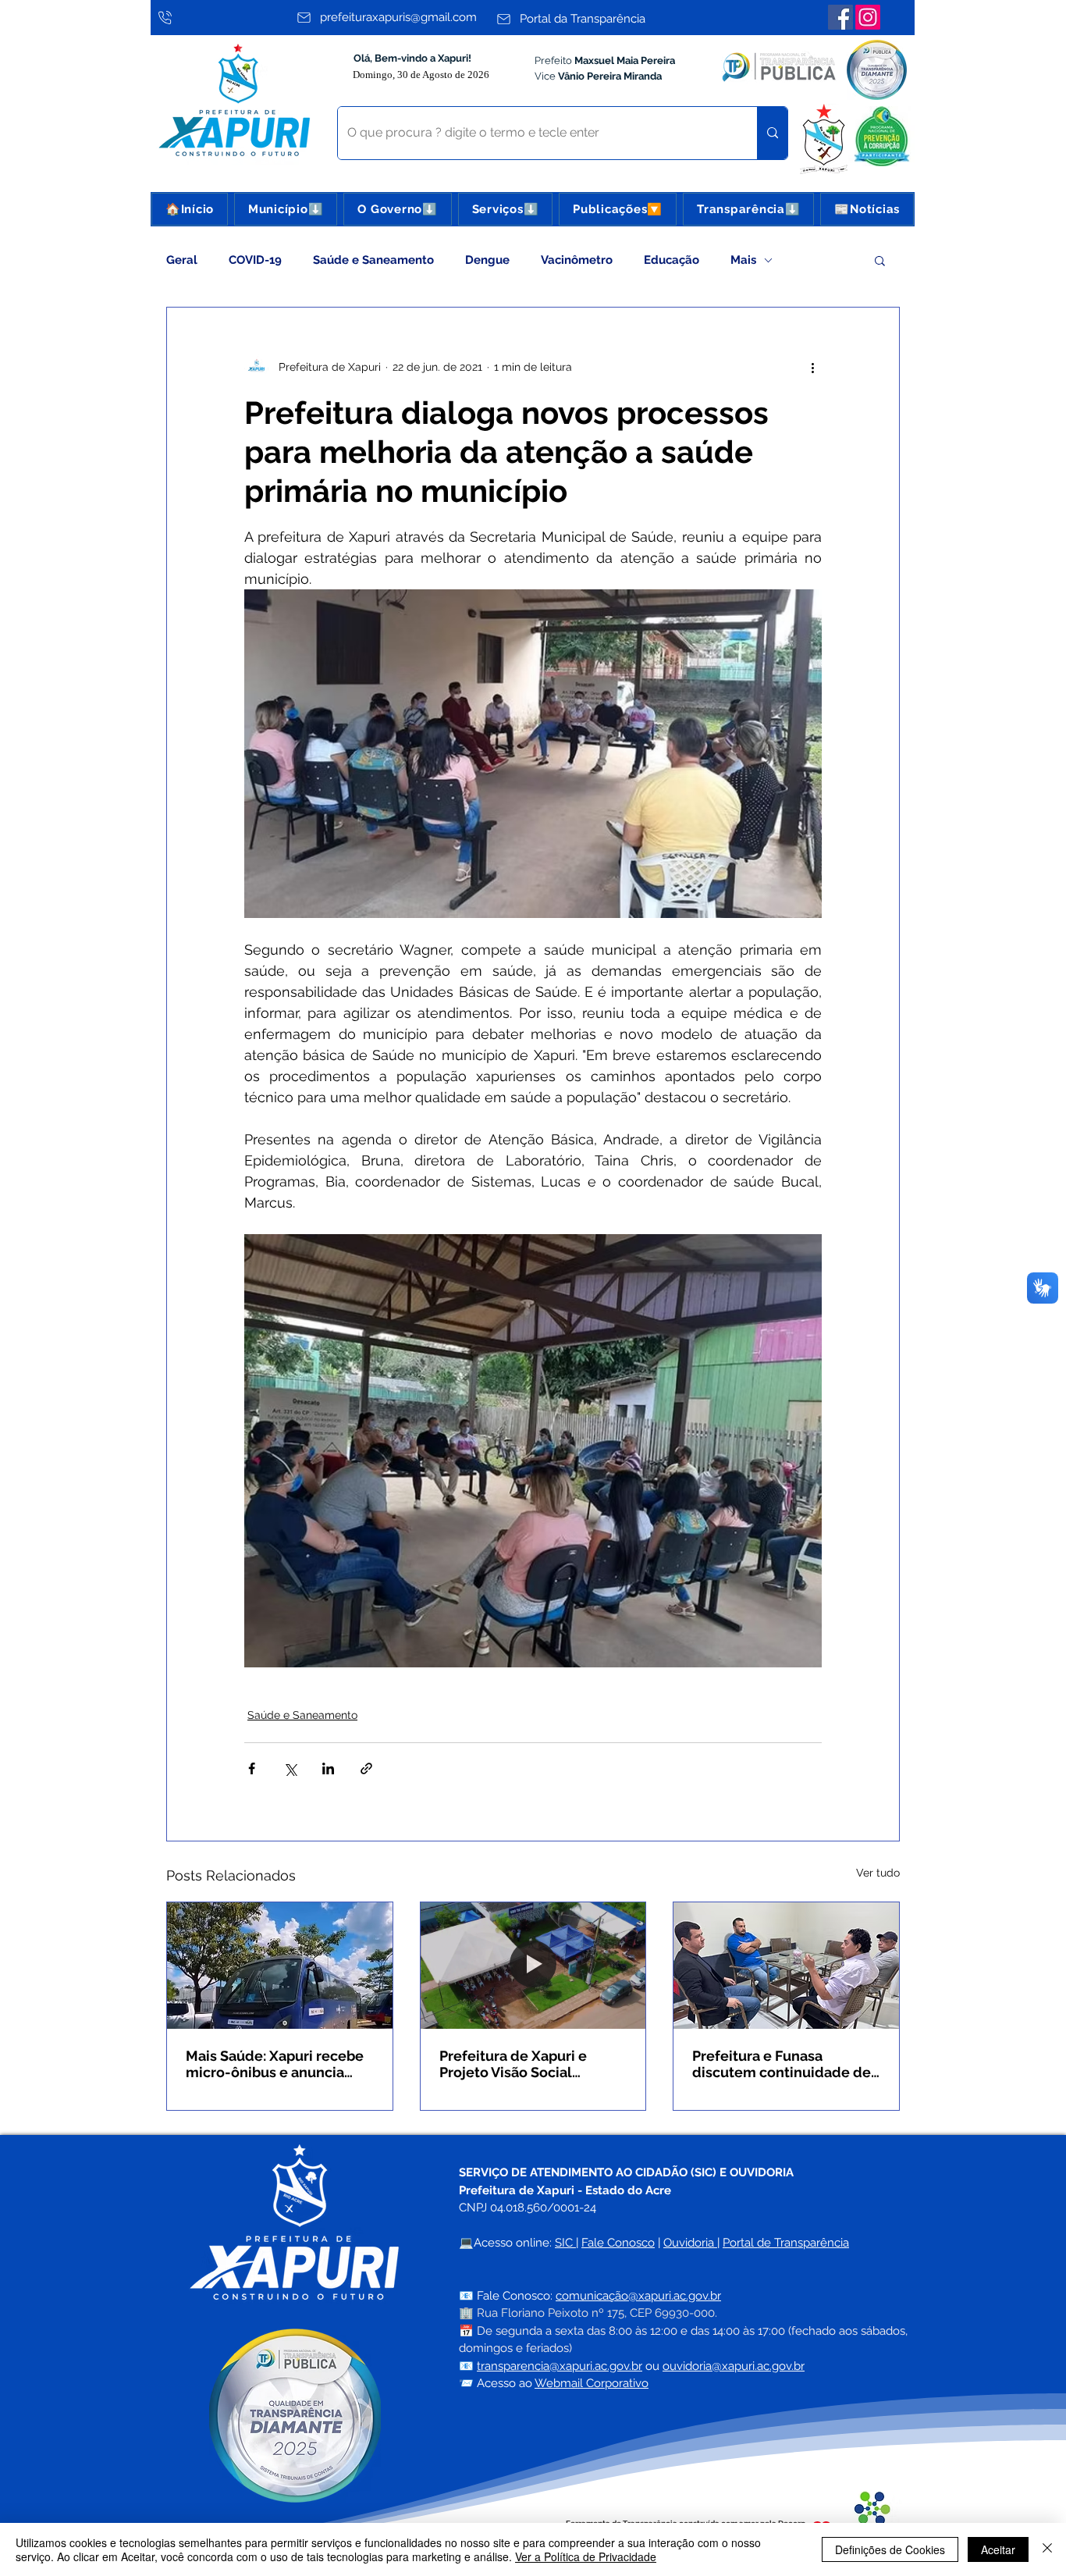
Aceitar (998, 2549)
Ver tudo (878, 1873)
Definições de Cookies (890, 2549)
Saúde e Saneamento (373, 260)
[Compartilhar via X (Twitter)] (290, 1768)
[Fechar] (1047, 2549)
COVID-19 (255, 260)
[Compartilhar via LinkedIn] (328, 1768)
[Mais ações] (812, 367)
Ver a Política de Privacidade (586, 2556)
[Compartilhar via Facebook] (252, 1768)
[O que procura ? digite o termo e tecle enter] (772, 133)
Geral (182, 260)
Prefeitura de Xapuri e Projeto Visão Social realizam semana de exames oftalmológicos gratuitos (519, 2064)
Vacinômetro (577, 260)
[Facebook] (840, 17)
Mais (743, 260)
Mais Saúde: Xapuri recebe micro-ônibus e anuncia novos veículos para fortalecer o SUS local (275, 2064)
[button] (286, 209)
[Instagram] (868, 17)
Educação (672, 260)
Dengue (487, 260)
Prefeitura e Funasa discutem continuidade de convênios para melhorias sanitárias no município (782, 2064)
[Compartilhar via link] (366, 1768)
